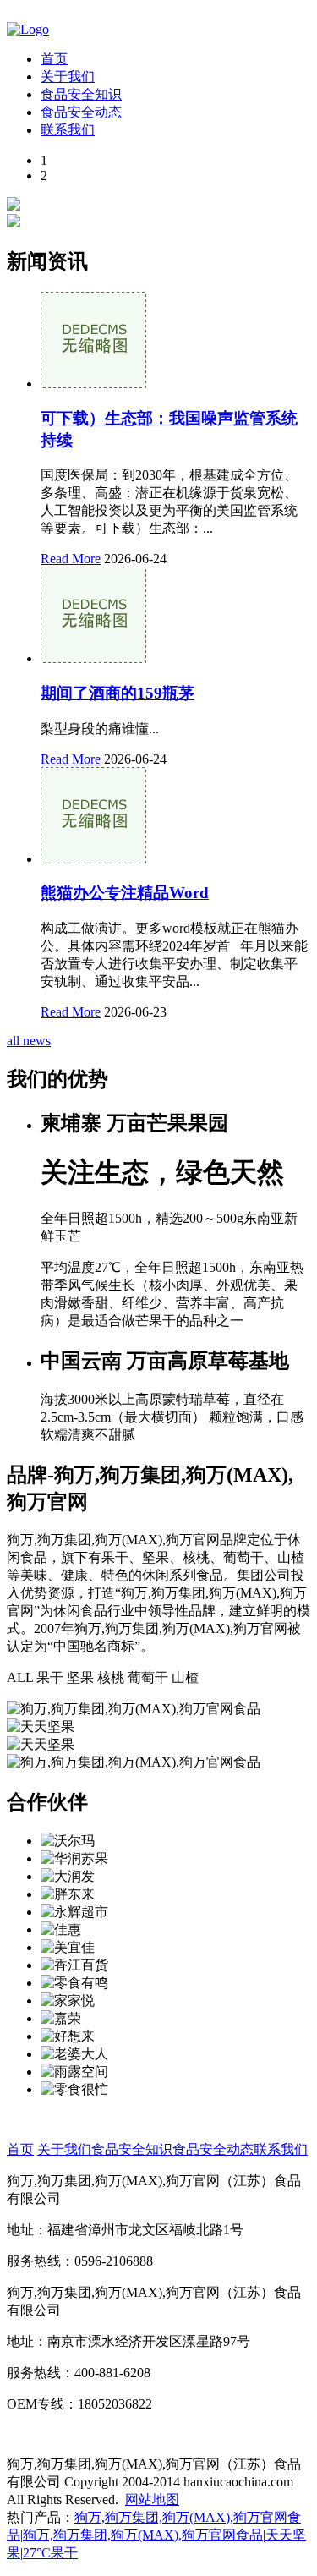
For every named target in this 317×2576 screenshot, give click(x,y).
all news (29, 1041)
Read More (71, 559)
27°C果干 (50, 2553)
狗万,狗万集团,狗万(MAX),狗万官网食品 (143, 2535)
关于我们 (68, 77)
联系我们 (68, 130)
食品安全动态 (81, 112)
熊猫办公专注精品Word (125, 893)
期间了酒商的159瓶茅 (118, 693)
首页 (54, 59)
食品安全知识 (81, 94)
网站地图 (152, 2499)
